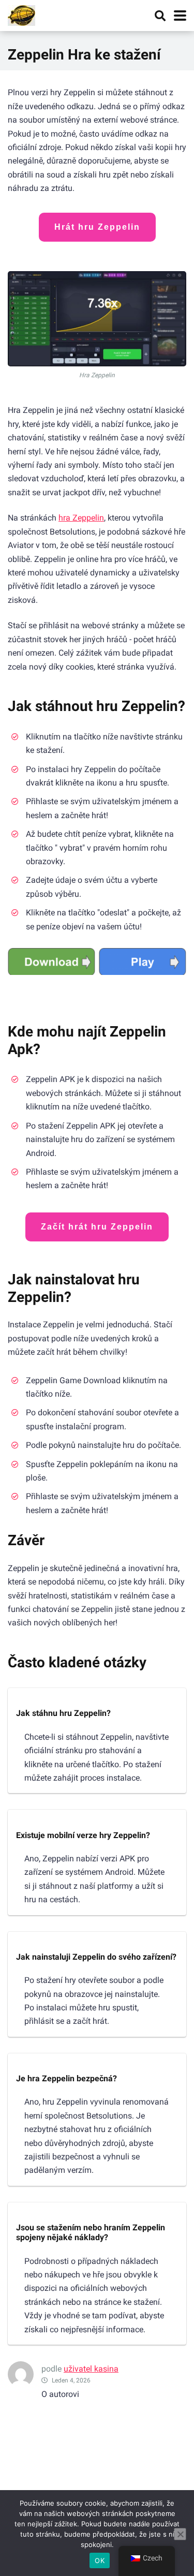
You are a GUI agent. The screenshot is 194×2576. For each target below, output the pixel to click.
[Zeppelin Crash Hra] (21, 14)
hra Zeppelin (81, 518)
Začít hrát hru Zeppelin (97, 1227)
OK (100, 2560)
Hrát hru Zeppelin (97, 227)
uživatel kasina (91, 2369)
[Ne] (180, 2534)
